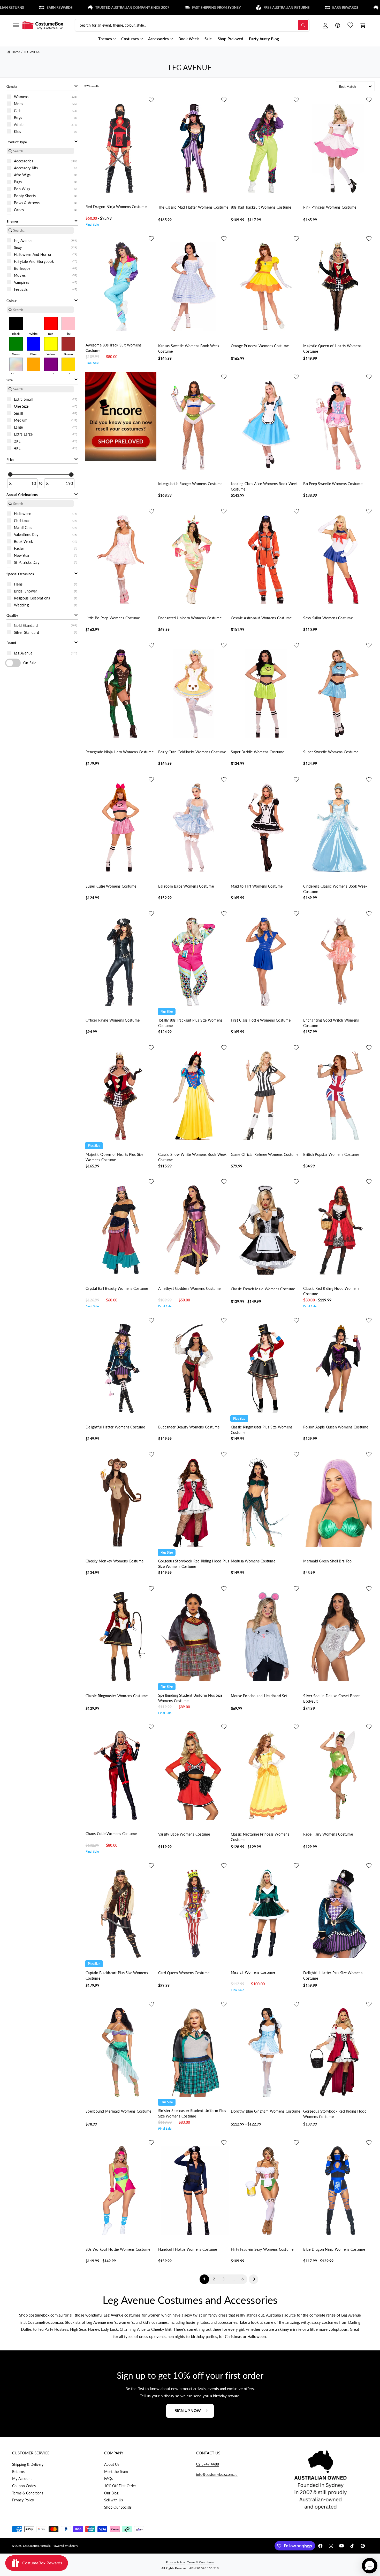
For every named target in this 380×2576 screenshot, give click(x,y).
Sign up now (188, 2411)
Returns (18, 2472)
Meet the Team (116, 2472)
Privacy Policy (23, 2500)
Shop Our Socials (118, 2507)
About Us (112, 2464)
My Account (22, 2479)
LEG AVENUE (33, 52)
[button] (16, 25)
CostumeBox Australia (37, 2546)
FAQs (108, 2479)
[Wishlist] (350, 25)
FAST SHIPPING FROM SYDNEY (149, 7)
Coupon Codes (24, 2486)
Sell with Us (113, 2500)
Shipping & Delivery (28, 2464)
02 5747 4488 (208, 2464)
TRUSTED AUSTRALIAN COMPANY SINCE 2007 (65, 7)
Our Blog (111, 2493)
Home (16, 52)
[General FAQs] (338, 25)
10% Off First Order (120, 2486)
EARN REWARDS (278, 7)
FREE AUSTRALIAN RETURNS (219, 7)
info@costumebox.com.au (217, 2474)
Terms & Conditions (28, 2493)
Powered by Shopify (65, 2546)
